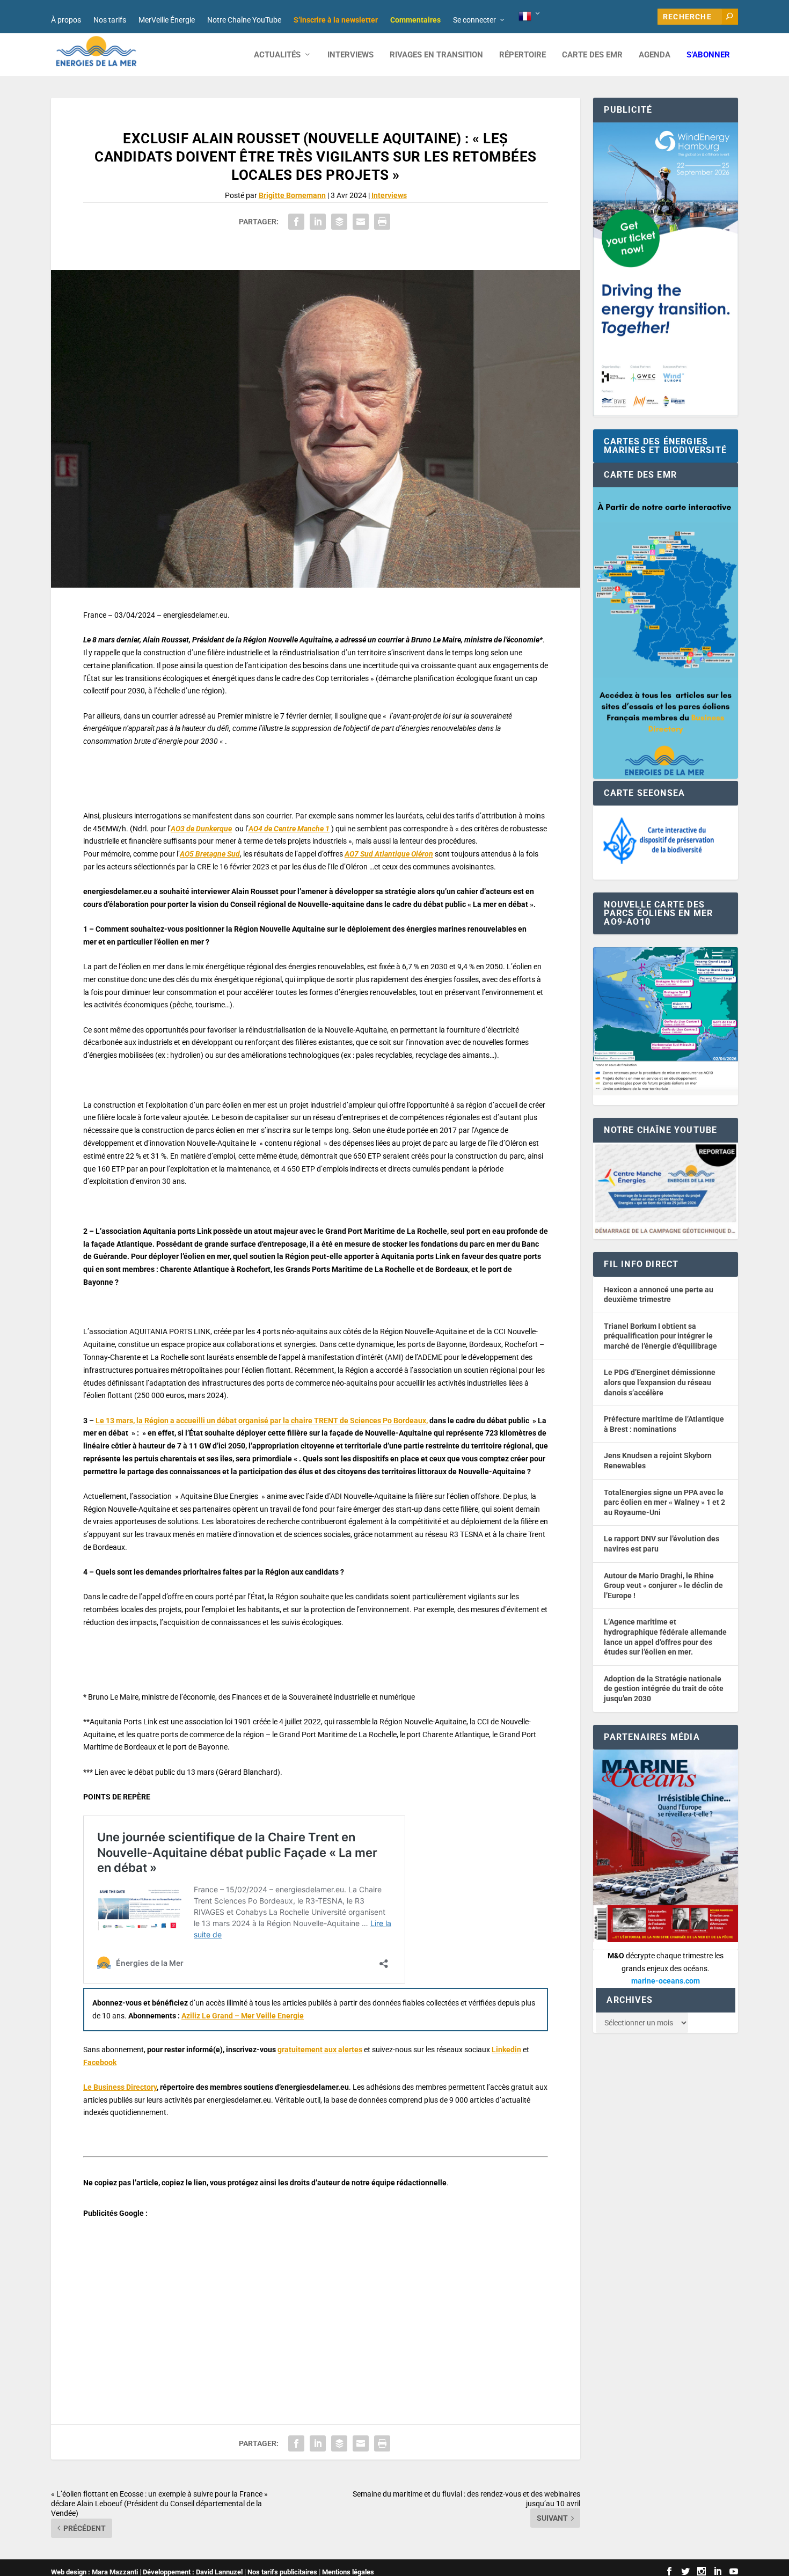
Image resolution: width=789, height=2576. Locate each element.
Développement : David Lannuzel (193, 2572)
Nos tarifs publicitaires (282, 2572)
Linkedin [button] (506, 2050)
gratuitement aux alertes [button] (320, 2050)
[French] (530, 17)
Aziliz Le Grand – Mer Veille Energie (243, 2016)
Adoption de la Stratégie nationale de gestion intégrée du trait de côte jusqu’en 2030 (664, 1689)
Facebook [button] (100, 2062)
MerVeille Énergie (167, 20)
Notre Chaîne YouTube (244, 20)
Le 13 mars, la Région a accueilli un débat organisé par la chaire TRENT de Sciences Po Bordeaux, (262, 1421)
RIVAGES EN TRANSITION (436, 55)
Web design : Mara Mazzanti (94, 2572)
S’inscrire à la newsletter (336, 20)
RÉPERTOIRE (523, 55)
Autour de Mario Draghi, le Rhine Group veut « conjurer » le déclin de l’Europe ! (663, 1586)
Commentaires (415, 20)
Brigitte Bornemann (292, 195)
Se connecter (474, 20)
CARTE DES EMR (592, 55)
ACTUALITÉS (277, 55)
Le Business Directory (120, 2087)
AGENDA (655, 55)
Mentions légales (348, 2572)
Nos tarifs (110, 20)
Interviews (350, 55)
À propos (66, 20)
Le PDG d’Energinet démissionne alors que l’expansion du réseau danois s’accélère (660, 1382)
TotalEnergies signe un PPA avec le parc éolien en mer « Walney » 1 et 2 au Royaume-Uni (664, 1502)
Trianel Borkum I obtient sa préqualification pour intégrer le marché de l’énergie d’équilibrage (660, 1336)
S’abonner (708, 55)
